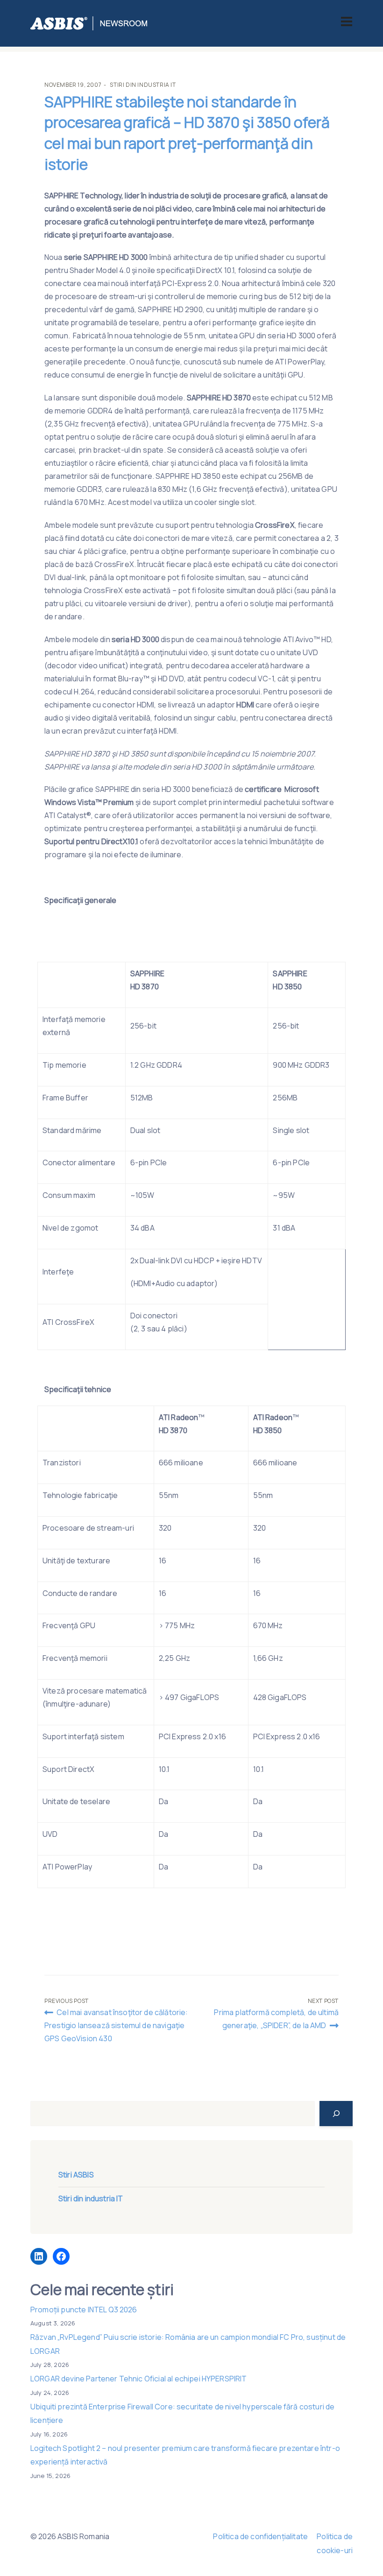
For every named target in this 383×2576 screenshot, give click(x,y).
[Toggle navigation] (347, 21)
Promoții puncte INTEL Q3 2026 (84, 2310)
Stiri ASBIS (76, 2175)
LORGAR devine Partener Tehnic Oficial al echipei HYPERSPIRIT (139, 2379)
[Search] (336, 2114)
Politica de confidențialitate (260, 2536)
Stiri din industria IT (143, 85)
